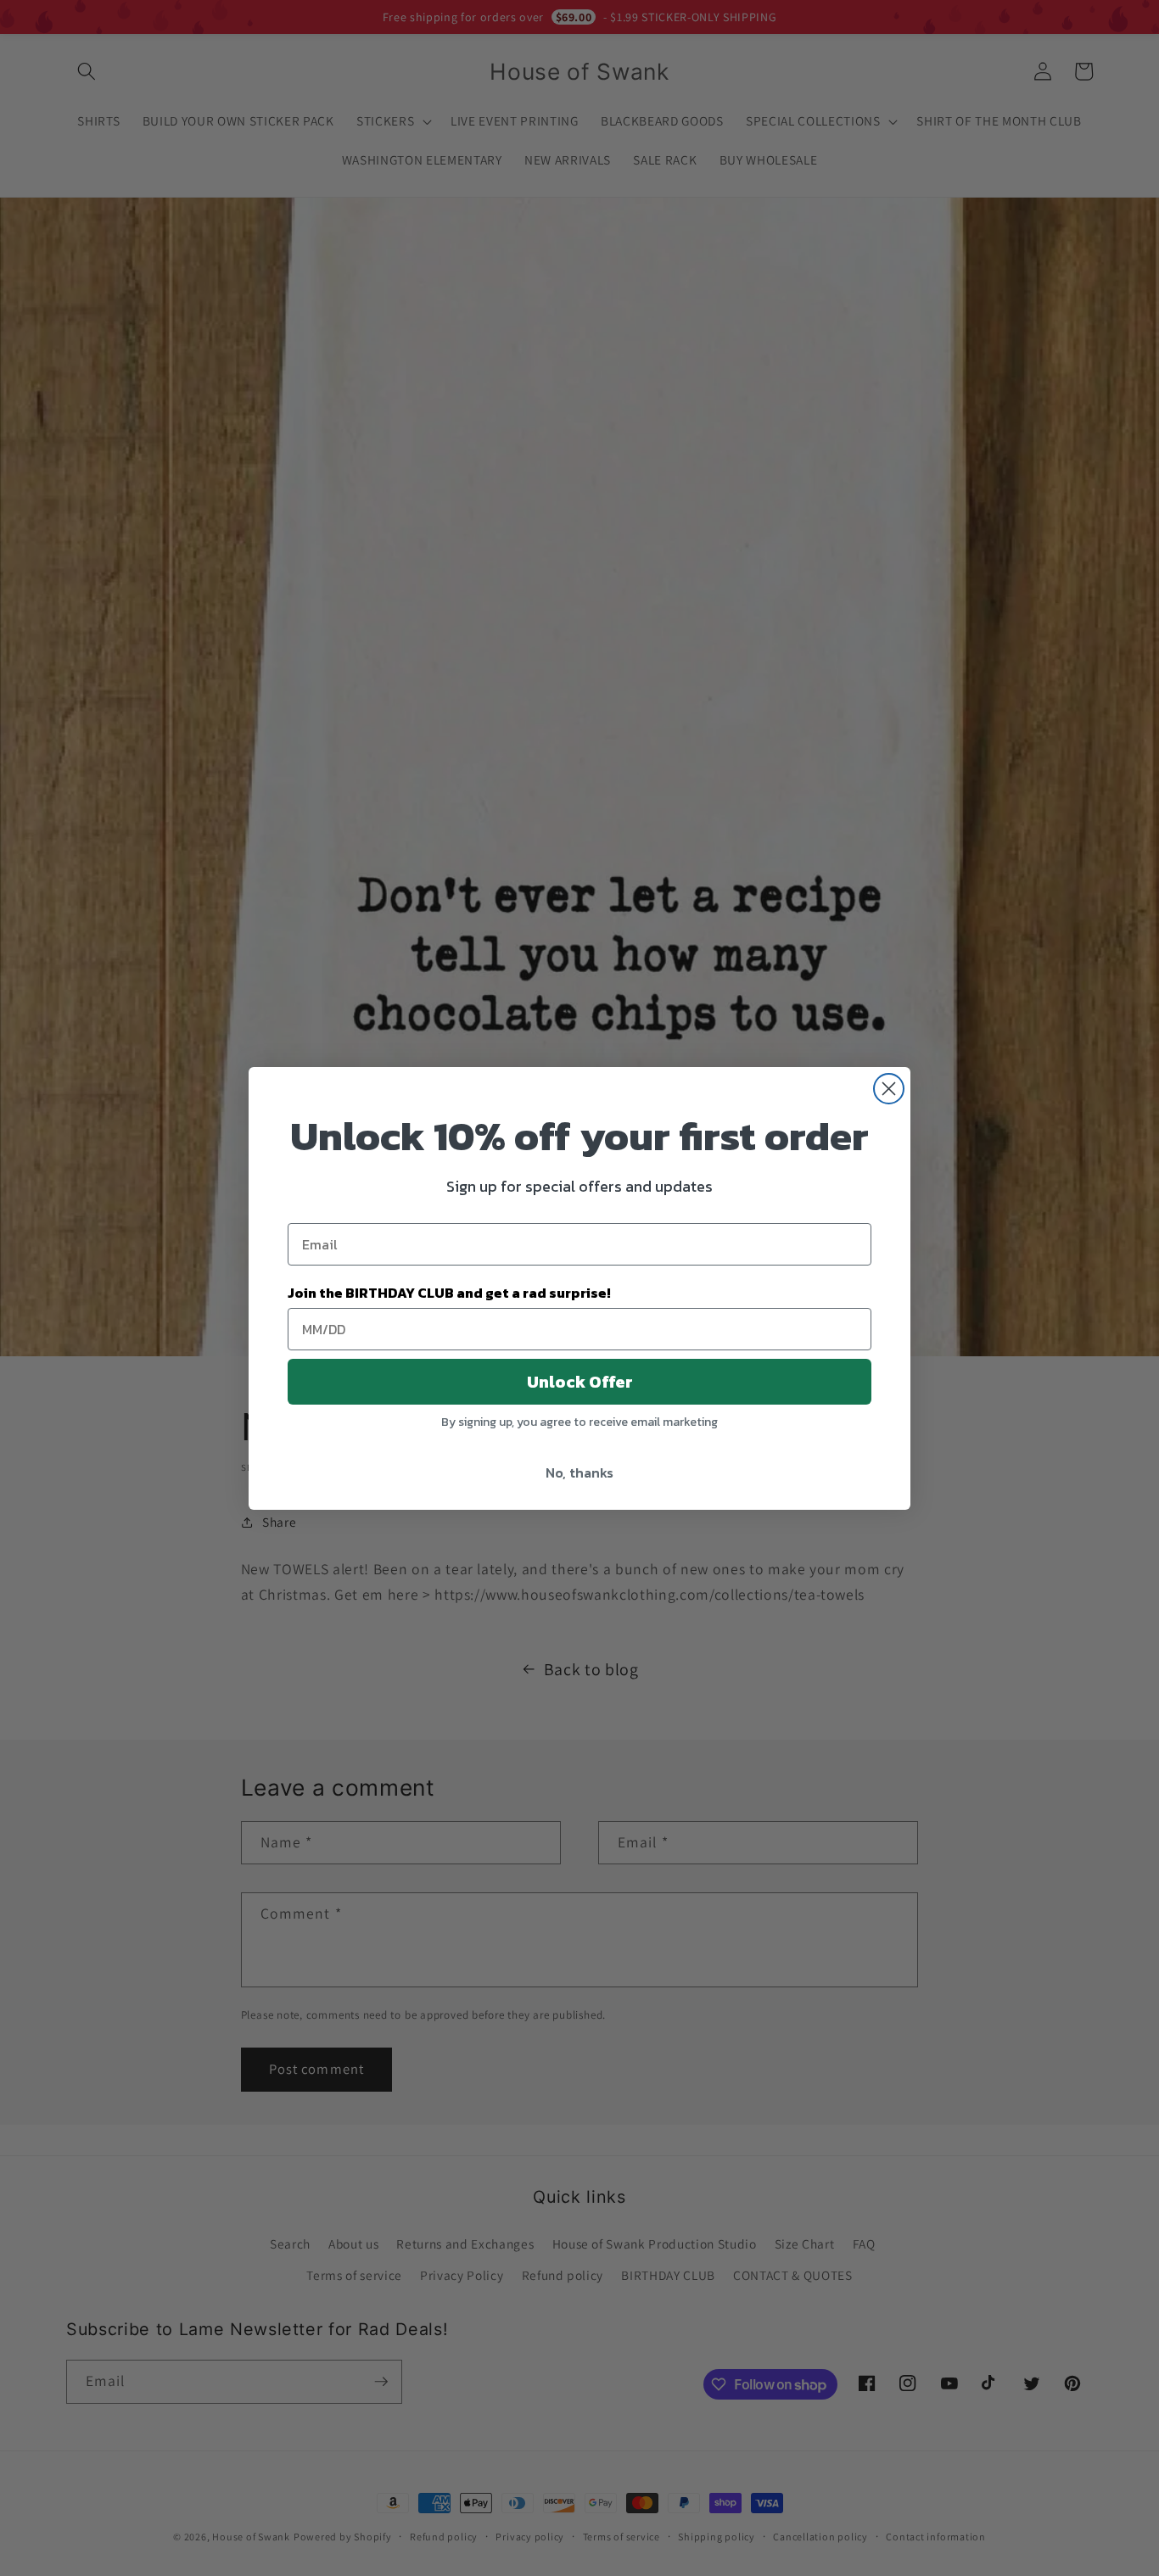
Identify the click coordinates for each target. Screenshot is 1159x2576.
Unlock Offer (580, 1382)
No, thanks (579, 1472)
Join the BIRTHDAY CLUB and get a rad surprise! (449, 1293)
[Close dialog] (889, 1089)
